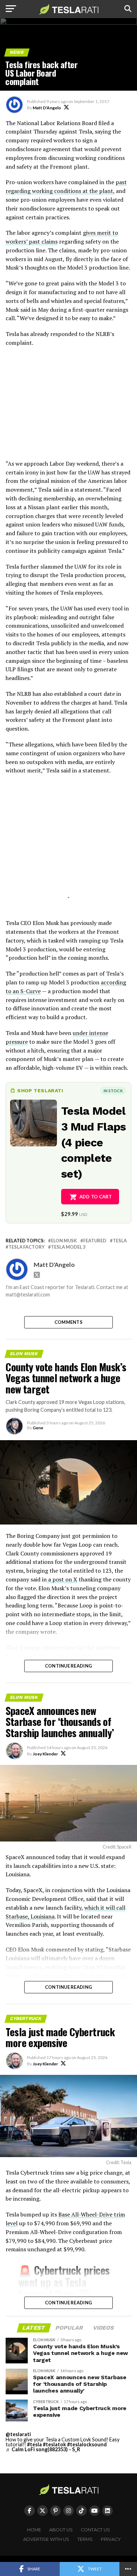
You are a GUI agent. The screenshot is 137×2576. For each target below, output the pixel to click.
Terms (85, 2539)
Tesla (120, 1241)
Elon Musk (64, 1241)
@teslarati (18, 2434)
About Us (61, 2530)
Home (34, 2530)
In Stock (113, 1091)
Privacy (111, 2539)
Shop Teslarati (40, 1090)
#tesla (34, 2444)
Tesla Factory (27, 1247)
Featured (95, 1241)
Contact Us (95, 2530)
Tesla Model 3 (68, 1247)
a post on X (62, 1579)
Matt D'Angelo (47, 108)
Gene (38, 1428)
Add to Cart (96, 1197)
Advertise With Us (46, 2539)
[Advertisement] (68, 407)
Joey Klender (45, 1754)
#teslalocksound (87, 2444)
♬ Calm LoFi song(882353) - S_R (43, 2449)
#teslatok (54, 2444)
